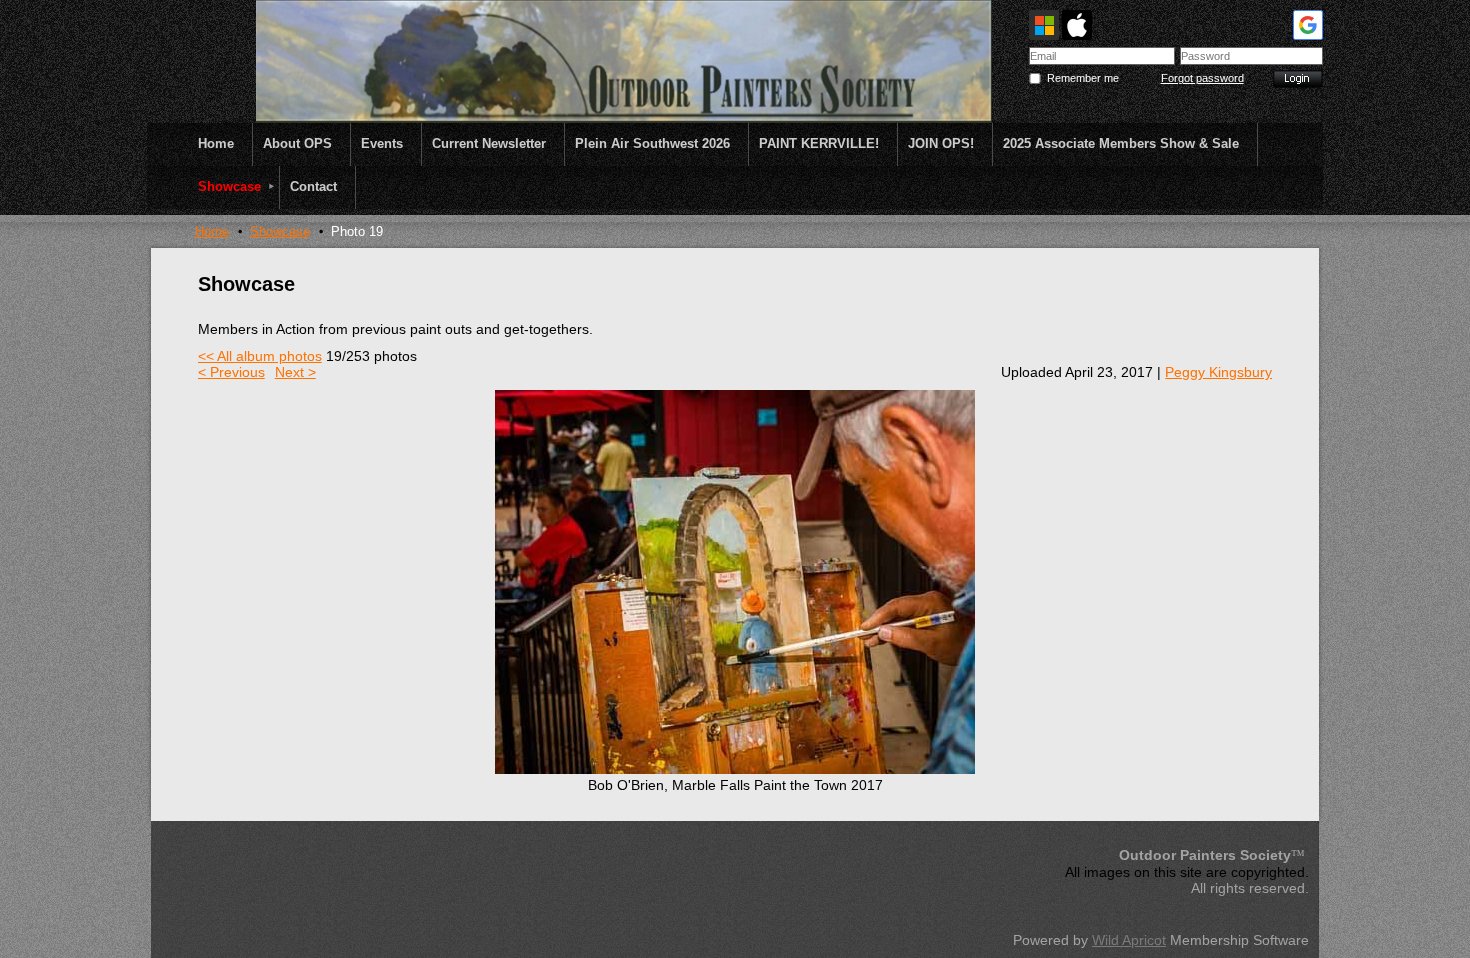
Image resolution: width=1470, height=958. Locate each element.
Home (212, 231)
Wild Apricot (1129, 940)
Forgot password (1202, 78)
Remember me (1083, 78)
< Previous (231, 372)
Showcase (280, 231)
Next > (295, 372)
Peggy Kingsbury (1218, 372)
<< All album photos (260, 356)
